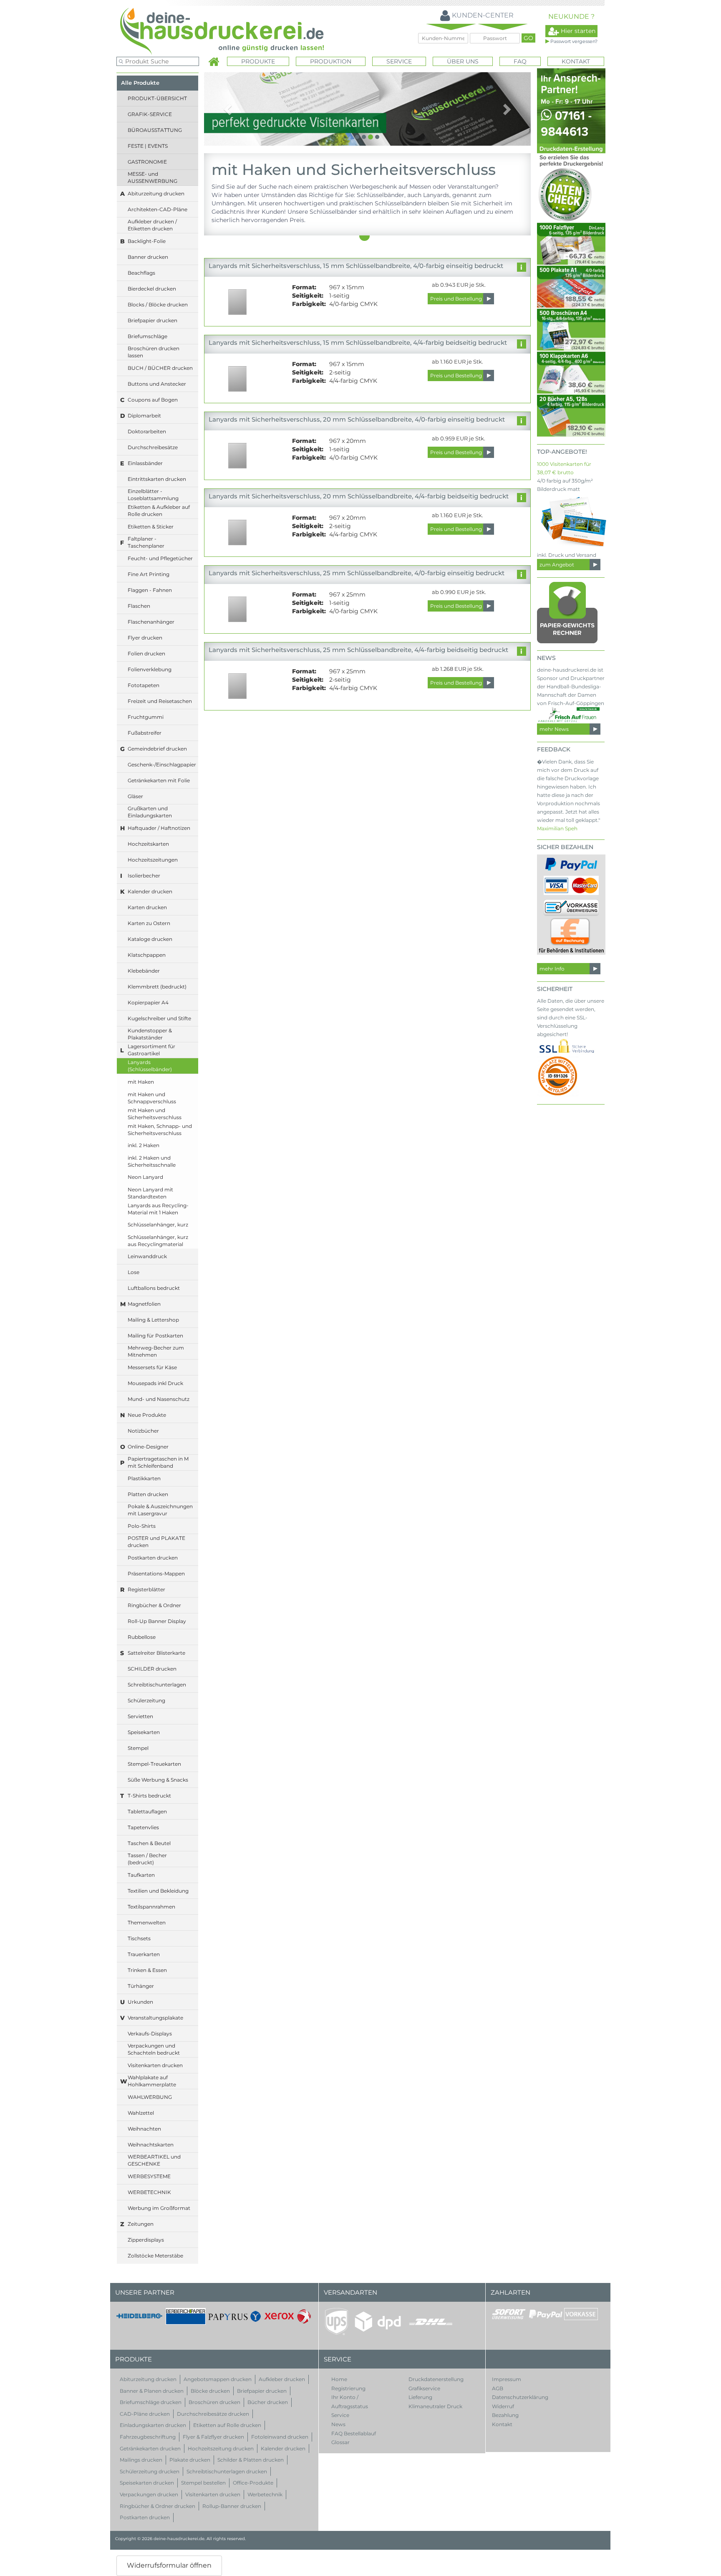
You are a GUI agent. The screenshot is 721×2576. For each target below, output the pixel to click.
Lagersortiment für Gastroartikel (151, 1050)
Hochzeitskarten (148, 844)
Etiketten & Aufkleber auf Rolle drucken (159, 511)
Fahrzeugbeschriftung (148, 2437)
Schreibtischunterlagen (157, 1685)
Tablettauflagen (147, 1811)
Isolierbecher (144, 876)
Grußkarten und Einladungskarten (150, 812)
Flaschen (139, 606)
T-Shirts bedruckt (149, 1796)
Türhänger (141, 1986)
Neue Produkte (147, 1415)
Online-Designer (148, 1447)
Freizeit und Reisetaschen (160, 701)
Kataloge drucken (150, 939)
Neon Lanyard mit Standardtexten (150, 1193)
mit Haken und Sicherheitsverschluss (155, 1114)
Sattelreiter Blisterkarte (156, 1653)
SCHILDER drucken (152, 1669)
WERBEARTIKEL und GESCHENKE (154, 2160)
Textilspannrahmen (151, 1907)
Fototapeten (144, 685)
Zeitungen (141, 2224)
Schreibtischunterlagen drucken (227, 2471)
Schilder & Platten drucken (251, 2460)
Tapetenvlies (143, 1827)
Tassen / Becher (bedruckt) (147, 1859)
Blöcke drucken (210, 2391)
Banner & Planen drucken (152, 2391)
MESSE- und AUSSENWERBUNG (153, 177)
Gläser (135, 796)
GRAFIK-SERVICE (150, 114)
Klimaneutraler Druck (435, 2406)
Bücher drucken (268, 2402)
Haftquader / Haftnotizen (159, 828)
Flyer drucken (145, 638)
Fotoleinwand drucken (280, 2437)
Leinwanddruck (147, 1256)
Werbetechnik (265, 2494)
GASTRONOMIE (147, 162)
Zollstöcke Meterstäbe (155, 2256)
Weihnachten (144, 2129)
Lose (134, 1272)
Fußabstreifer (145, 733)
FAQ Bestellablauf (354, 2433)
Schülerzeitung (146, 1700)
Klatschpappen (147, 955)
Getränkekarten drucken (150, 2448)
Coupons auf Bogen (153, 400)
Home (339, 2379)
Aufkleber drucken (282, 2379)
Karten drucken (147, 907)
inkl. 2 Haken (144, 1145)
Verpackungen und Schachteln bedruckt (154, 2049)
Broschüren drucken (214, 2402)
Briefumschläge (147, 336)
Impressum (507, 2379)
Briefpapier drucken (153, 320)
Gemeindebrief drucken (157, 749)
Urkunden (140, 2002)
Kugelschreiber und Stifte (159, 1018)
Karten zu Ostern (149, 923)
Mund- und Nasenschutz (159, 1399)
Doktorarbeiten (147, 431)
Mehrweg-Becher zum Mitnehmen (156, 1351)
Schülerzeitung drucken (150, 2471)
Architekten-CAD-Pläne (158, 209)
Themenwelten (147, 1923)
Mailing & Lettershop (153, 1320)
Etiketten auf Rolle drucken (227, 2425)
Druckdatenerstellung (436, 2379)
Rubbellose (142, 1637)
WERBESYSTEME (149, 2176)
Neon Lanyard (145, 1177)
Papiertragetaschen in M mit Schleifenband (158, 1462)
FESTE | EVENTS (148, 146)
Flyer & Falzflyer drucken (213, 2437)
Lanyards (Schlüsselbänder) (150, 1066)
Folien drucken (146, 653)
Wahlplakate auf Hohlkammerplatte (152, 2081)
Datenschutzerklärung (520, 2397)
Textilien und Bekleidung (158, 1891)
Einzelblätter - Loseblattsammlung (153, 495)
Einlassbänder (145, 463)
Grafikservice (424, 2388)
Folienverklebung (150, 669)
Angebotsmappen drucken (218, 2379)
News (338, 2424)
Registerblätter (146, 1589)
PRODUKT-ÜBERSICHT (157, 98)
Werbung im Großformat (159, 2208)
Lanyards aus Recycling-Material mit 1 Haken (158, 1209)
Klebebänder (144, 971)
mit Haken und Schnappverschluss (152, 1098)
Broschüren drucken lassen (154, 352)
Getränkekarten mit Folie (159, 780)
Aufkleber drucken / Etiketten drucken (152, 225)
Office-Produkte (253, 2483)
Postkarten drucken (153, 1558)
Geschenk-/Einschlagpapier (162, 765)
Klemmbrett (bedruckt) (157, 987)
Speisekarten (144, 1732)
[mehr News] (568, 715)
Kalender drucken (150, 891)
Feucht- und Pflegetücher (160, 558)
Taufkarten (141, 1875)
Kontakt (576, 61)
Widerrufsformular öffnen (169, 2565)
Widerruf (503, 2406)
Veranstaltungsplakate (155, 2018)
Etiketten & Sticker (151, 527)
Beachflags (141, 273)
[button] (228, 109)
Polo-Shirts (142, 1526)
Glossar (340, 2442)
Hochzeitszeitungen (153, 860)
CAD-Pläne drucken (145, 2414)
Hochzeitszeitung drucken (221, 2448)
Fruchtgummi (146, 717)
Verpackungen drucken (149, 2494)
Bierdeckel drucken (152, 289)
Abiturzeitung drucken (156, 193)
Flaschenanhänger (151, 622)
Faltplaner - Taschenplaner (146, 542)
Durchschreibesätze (153, 447)
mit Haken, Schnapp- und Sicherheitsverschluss (160, 1130)
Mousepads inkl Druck (155, 1383)
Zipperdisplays (146, 2240)
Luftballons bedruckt (154, 1288)
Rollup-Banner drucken (232, 2506)
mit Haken (141, 1082)
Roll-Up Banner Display (157, 1621)
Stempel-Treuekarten (154, 1764)
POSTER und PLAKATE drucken (156, 1542)
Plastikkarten (144, 1478)
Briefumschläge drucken (151, 2402)
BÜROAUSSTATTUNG (155, 130)
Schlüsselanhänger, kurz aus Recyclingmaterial (158, 1241)
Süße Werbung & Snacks (158, 1780)
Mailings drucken (141, 2460)
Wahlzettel (141, 2113)
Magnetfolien (144, 1304)
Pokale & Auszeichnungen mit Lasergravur (160, 1510)
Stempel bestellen (203, 2483)
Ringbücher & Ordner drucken (158, 2506)
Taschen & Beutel (149, 1843)
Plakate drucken (190, 2460)
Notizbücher (143, 1431)
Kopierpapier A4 (148, 1002)
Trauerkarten (144, 1954)
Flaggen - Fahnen (150, 590)
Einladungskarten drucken (153, 2425)
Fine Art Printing (149, 574)
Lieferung (420, 2397)
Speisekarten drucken (147, 2483)
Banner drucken (148, 257)
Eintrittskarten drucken (157, 479)
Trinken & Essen (147, 1970)
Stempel (138, 1748)
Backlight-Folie (147, 241)
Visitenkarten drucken (155, 2065)
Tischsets (139, 1938)
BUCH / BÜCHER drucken (160, 368)
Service (340, 2415)
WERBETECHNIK (149, 2192)
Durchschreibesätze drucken (213, 2414)
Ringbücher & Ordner (154, 1605)
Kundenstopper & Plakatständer (150, 1034)
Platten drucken (148, 1494)
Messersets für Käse (152, 1367)
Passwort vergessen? (574, 41)
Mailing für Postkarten (155, 1336)
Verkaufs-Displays (150, 2034)
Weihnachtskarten (151, 2145)
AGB (498, 2388)
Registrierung (348, 2388)
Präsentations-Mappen (156, 1574)
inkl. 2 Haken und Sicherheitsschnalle (152, 1161)
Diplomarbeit (144, 416)
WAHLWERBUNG (150, 2097)
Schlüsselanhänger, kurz (158, 1225)
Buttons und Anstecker (157, 384)
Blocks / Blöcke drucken (158, 305)
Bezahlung (505, 2415)
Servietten (140, 1716)
